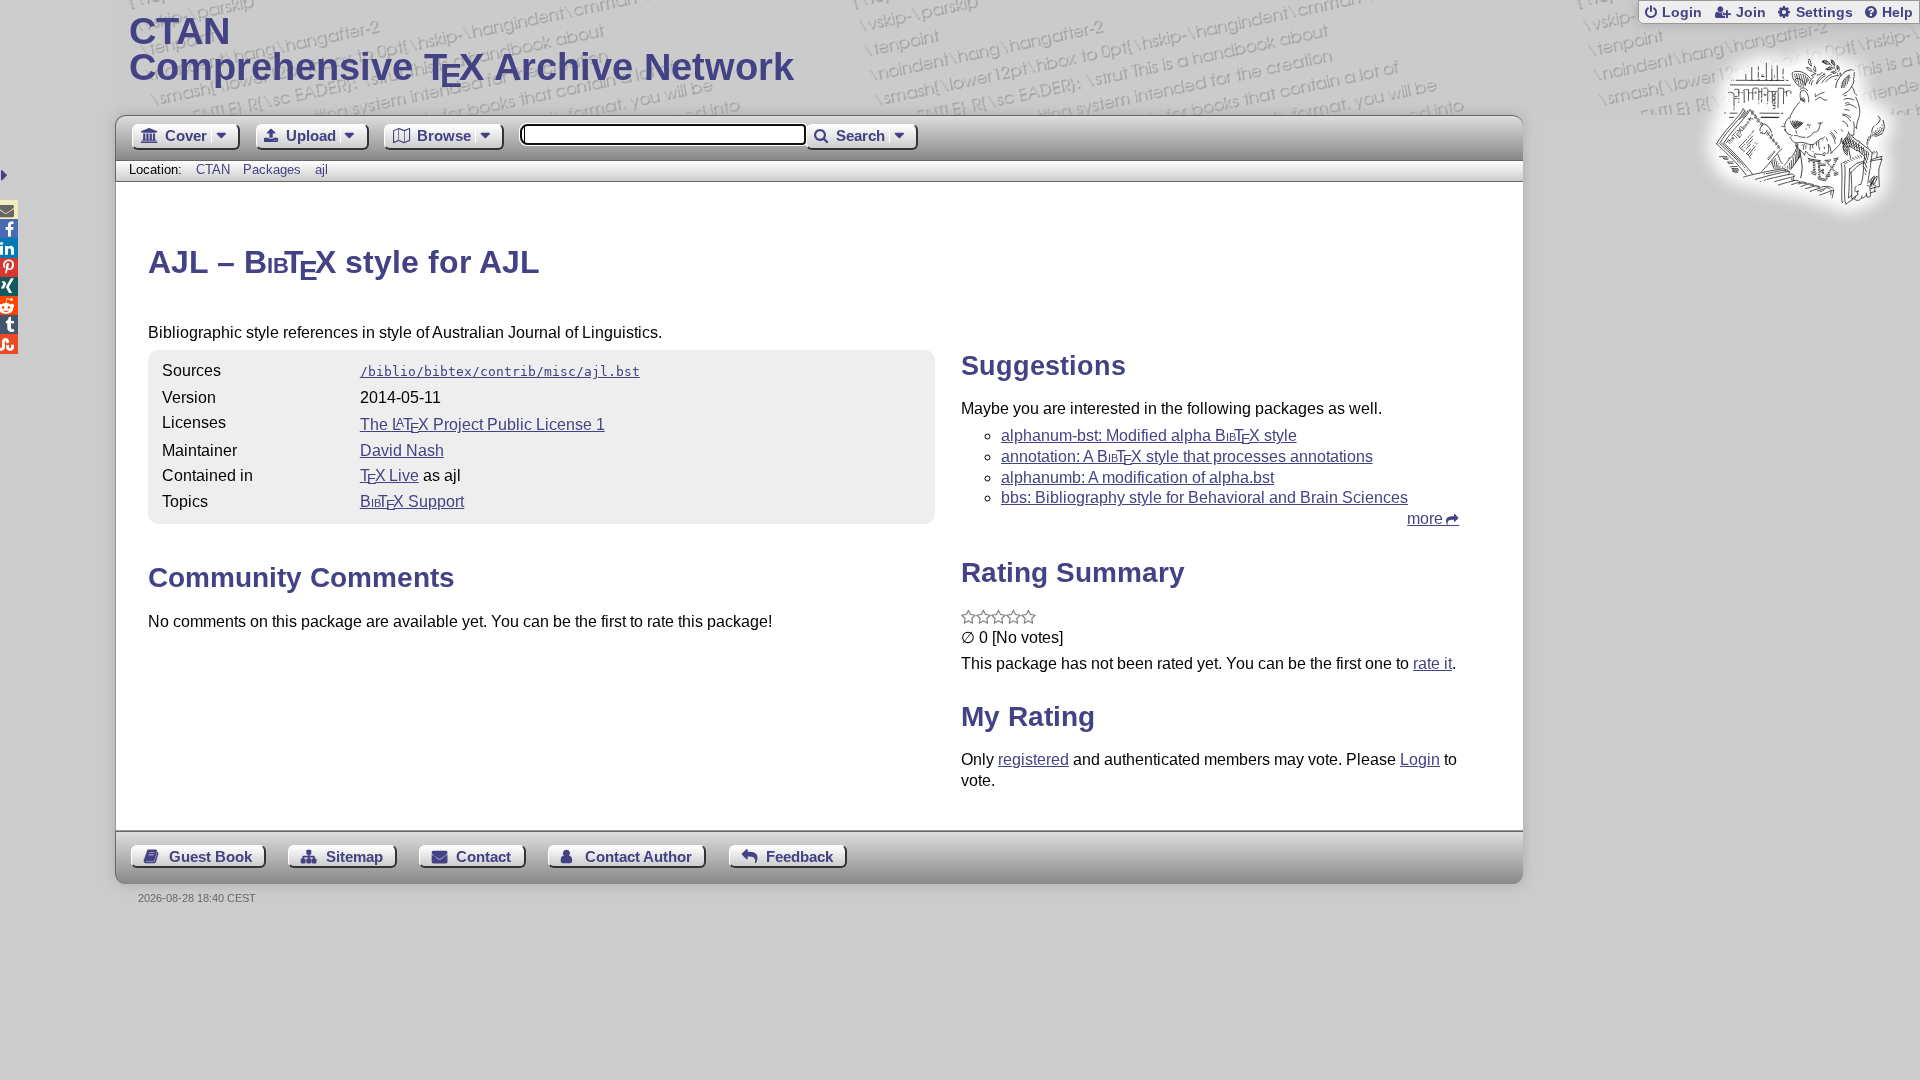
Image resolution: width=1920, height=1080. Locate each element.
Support (412, 501)
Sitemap (354, 856)
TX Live (389, 475)
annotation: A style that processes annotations (1187, 456)
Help (1897, 12)
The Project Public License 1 (482, 424)
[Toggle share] (6, 175)
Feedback (799, 856)
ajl (321, 169)
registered (1033, 759)
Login (1682, 12)
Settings (1824, 12)
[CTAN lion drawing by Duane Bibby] (1800, 242)
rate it (1432, 663)
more (1425, 518)
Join (1751, 12)
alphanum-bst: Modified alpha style (1149, 435)
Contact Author (638, 856)
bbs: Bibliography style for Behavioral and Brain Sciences (1204, 497)
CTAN (213, 169)
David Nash (402, 450)
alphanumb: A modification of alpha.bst (1137, 477)
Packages (274, 169)
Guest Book (210, 856)
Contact (483, 856)
